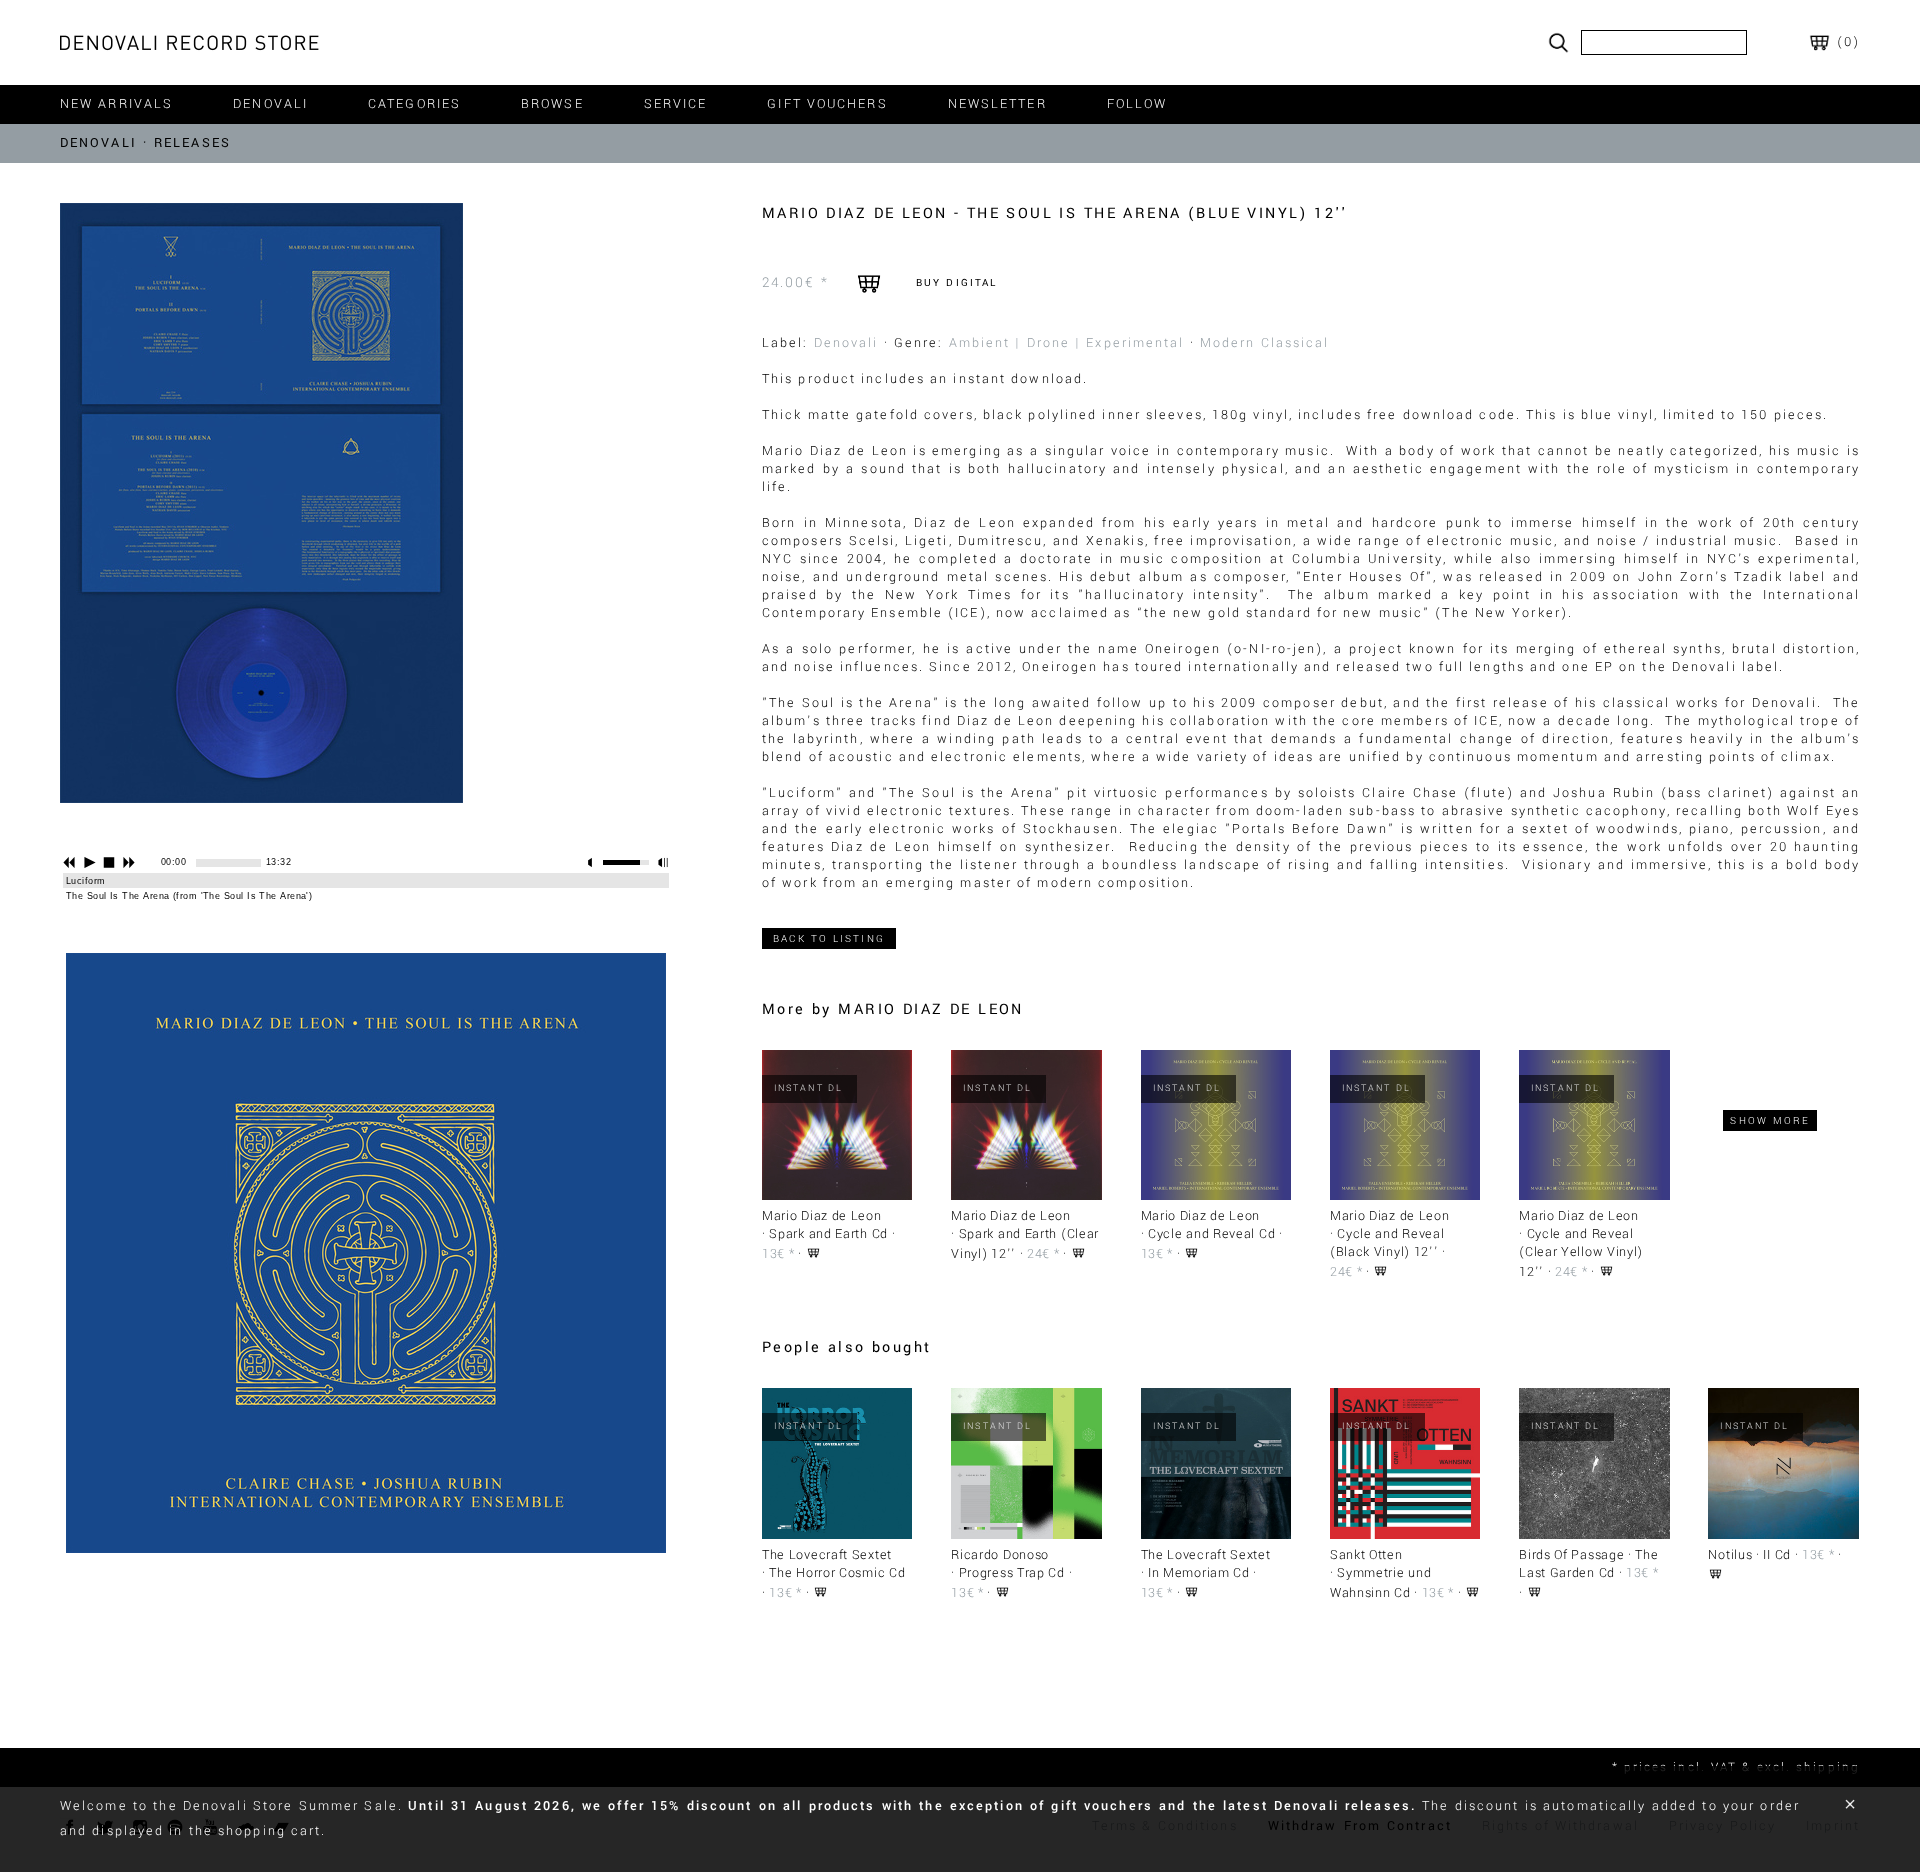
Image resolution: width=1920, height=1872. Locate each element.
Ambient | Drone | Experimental (1067, 343)
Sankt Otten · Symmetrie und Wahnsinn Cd (1381, 1574)
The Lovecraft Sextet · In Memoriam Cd (1206, 1564)
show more (1770, 1120)
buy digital (956, 282)
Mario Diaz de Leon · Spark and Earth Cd (825, 1225)
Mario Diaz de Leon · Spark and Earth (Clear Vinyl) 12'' (1025, 1235)
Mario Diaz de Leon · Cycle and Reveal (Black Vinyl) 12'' (1390, 1234)
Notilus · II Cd (1749, 1555)
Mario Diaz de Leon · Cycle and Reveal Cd (1208, 1225)
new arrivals (116, 104)
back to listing (829, 938)
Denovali (846, 343)
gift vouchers (827, 104)
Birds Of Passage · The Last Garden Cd (1588, 1564)
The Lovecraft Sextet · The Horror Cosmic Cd (833, 1564)
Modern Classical (1265, 343)
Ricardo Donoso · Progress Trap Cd (1008, 1564)
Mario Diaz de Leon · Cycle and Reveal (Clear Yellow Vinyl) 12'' (1581, 1244)
